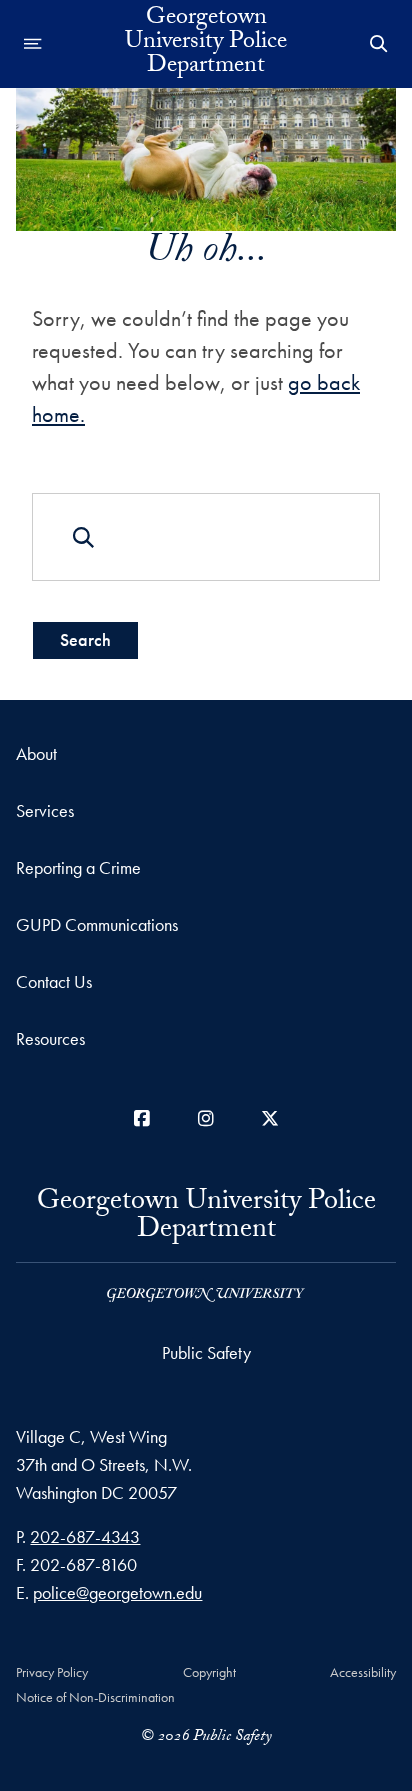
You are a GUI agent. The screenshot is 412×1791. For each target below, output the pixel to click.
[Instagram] (206, 1118)
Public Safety (206, 1352)
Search (85, 639)
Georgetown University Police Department (206, 44)
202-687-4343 (85, 1536)
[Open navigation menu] (33, 44)
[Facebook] (142, 1118)
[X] (270, 1118)
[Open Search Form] (379, 44)
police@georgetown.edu (117, 1592)
